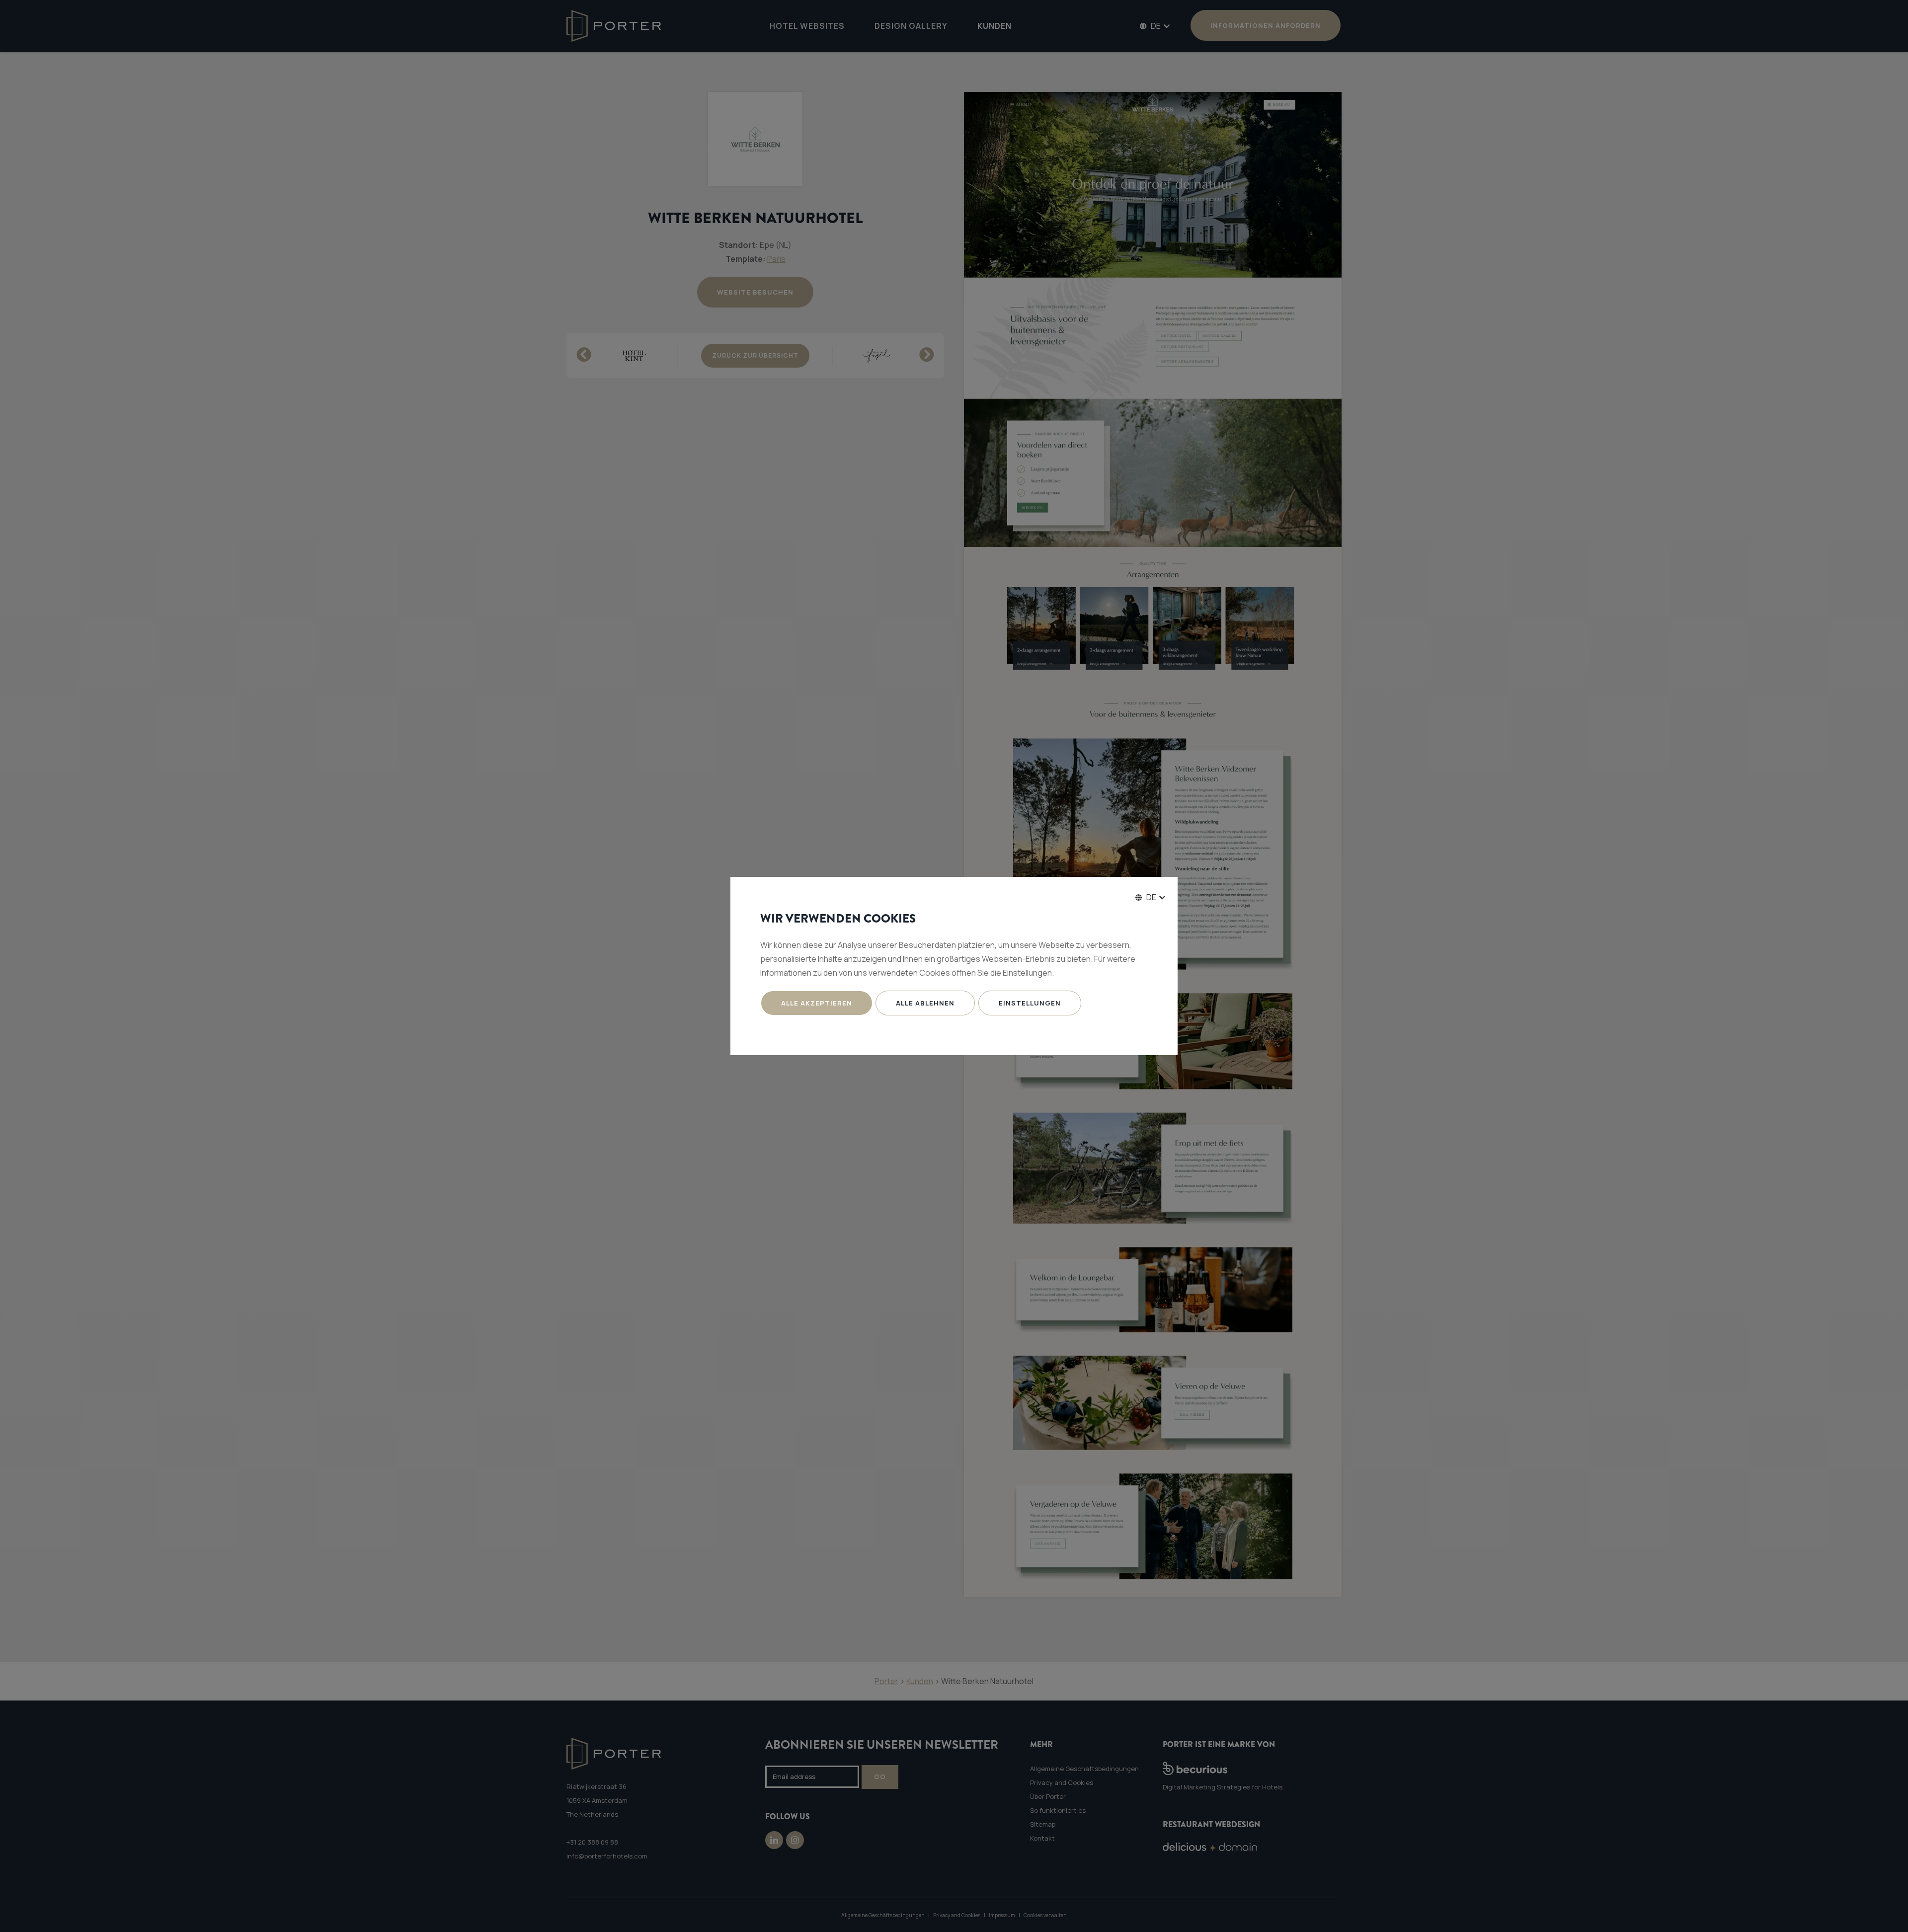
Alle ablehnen (925, 1003)
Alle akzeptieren (817, 1003)
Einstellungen (1030, 1003)
